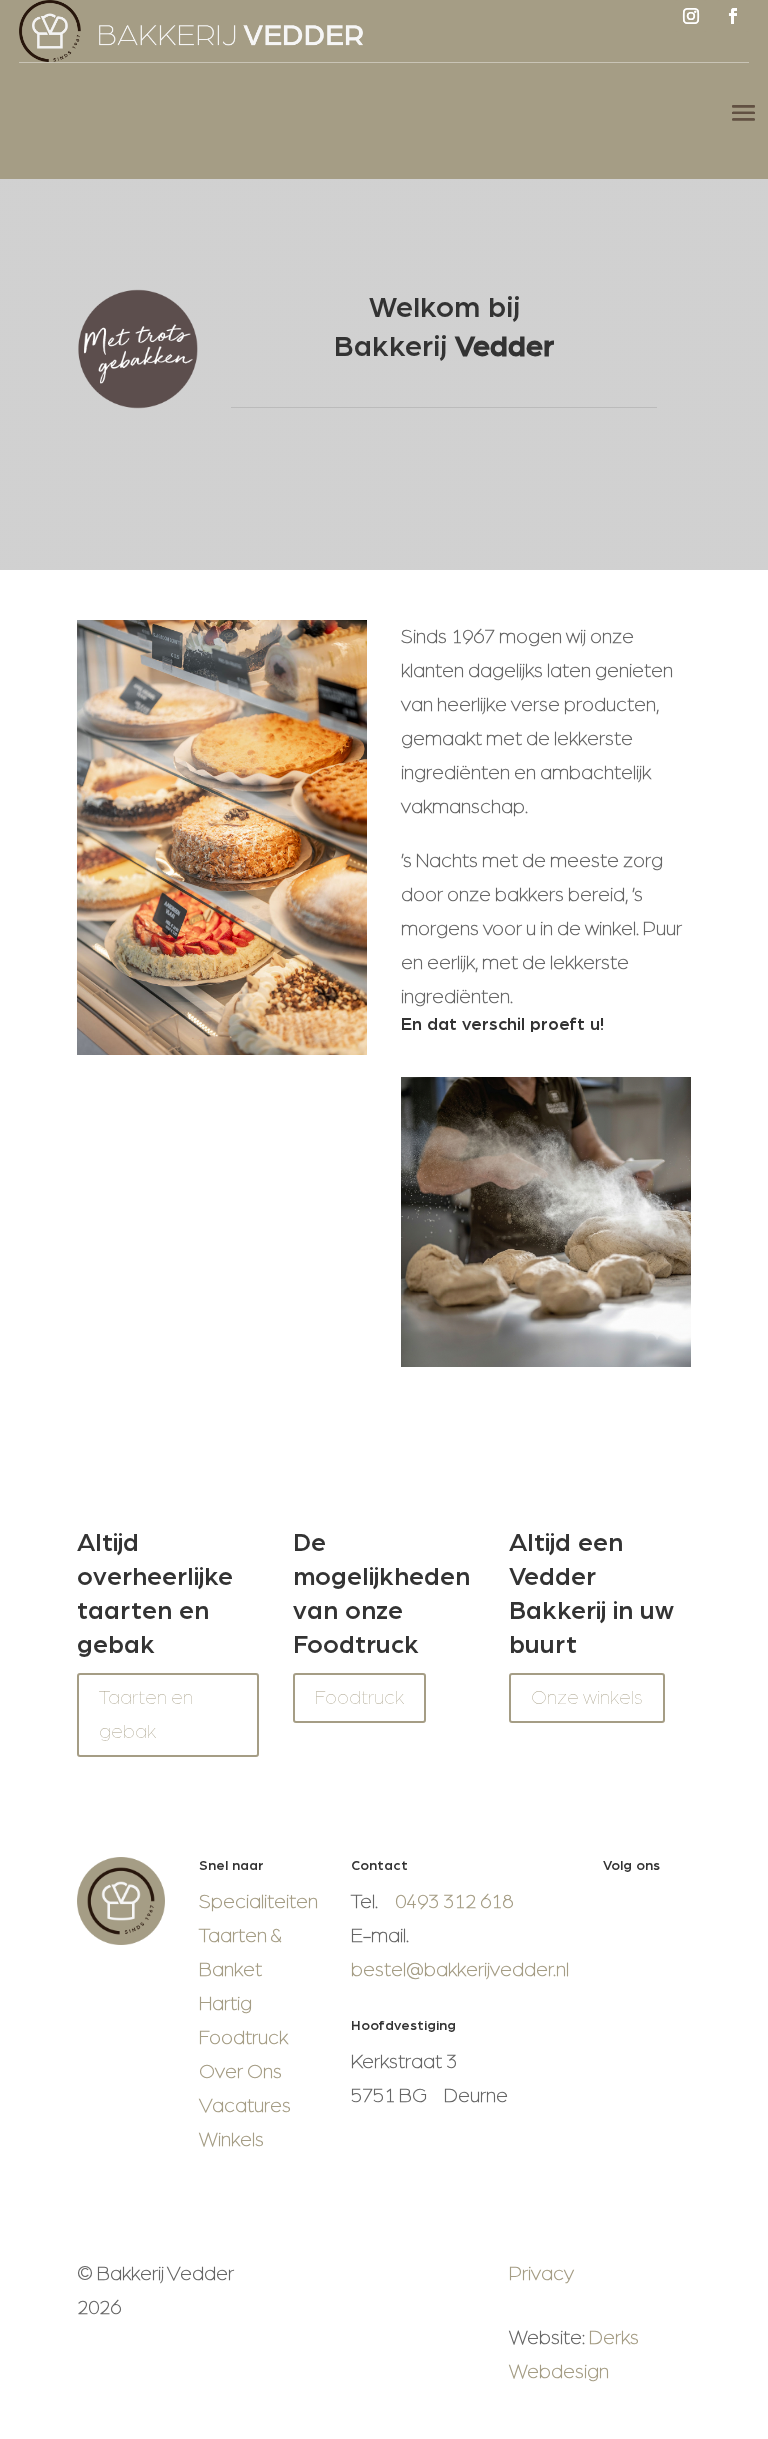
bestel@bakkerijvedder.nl (460, 1970)
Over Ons (240, 2072)
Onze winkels (587, 1698)
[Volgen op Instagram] (691, 16)
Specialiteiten (258, 1902)
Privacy (541, 2274)
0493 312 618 (454, 1902)
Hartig (225, 2004)
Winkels (231, 2140)
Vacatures (245, 2106)
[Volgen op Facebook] (733, 16)
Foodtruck (359, 1698)
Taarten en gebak (146, 1715)
